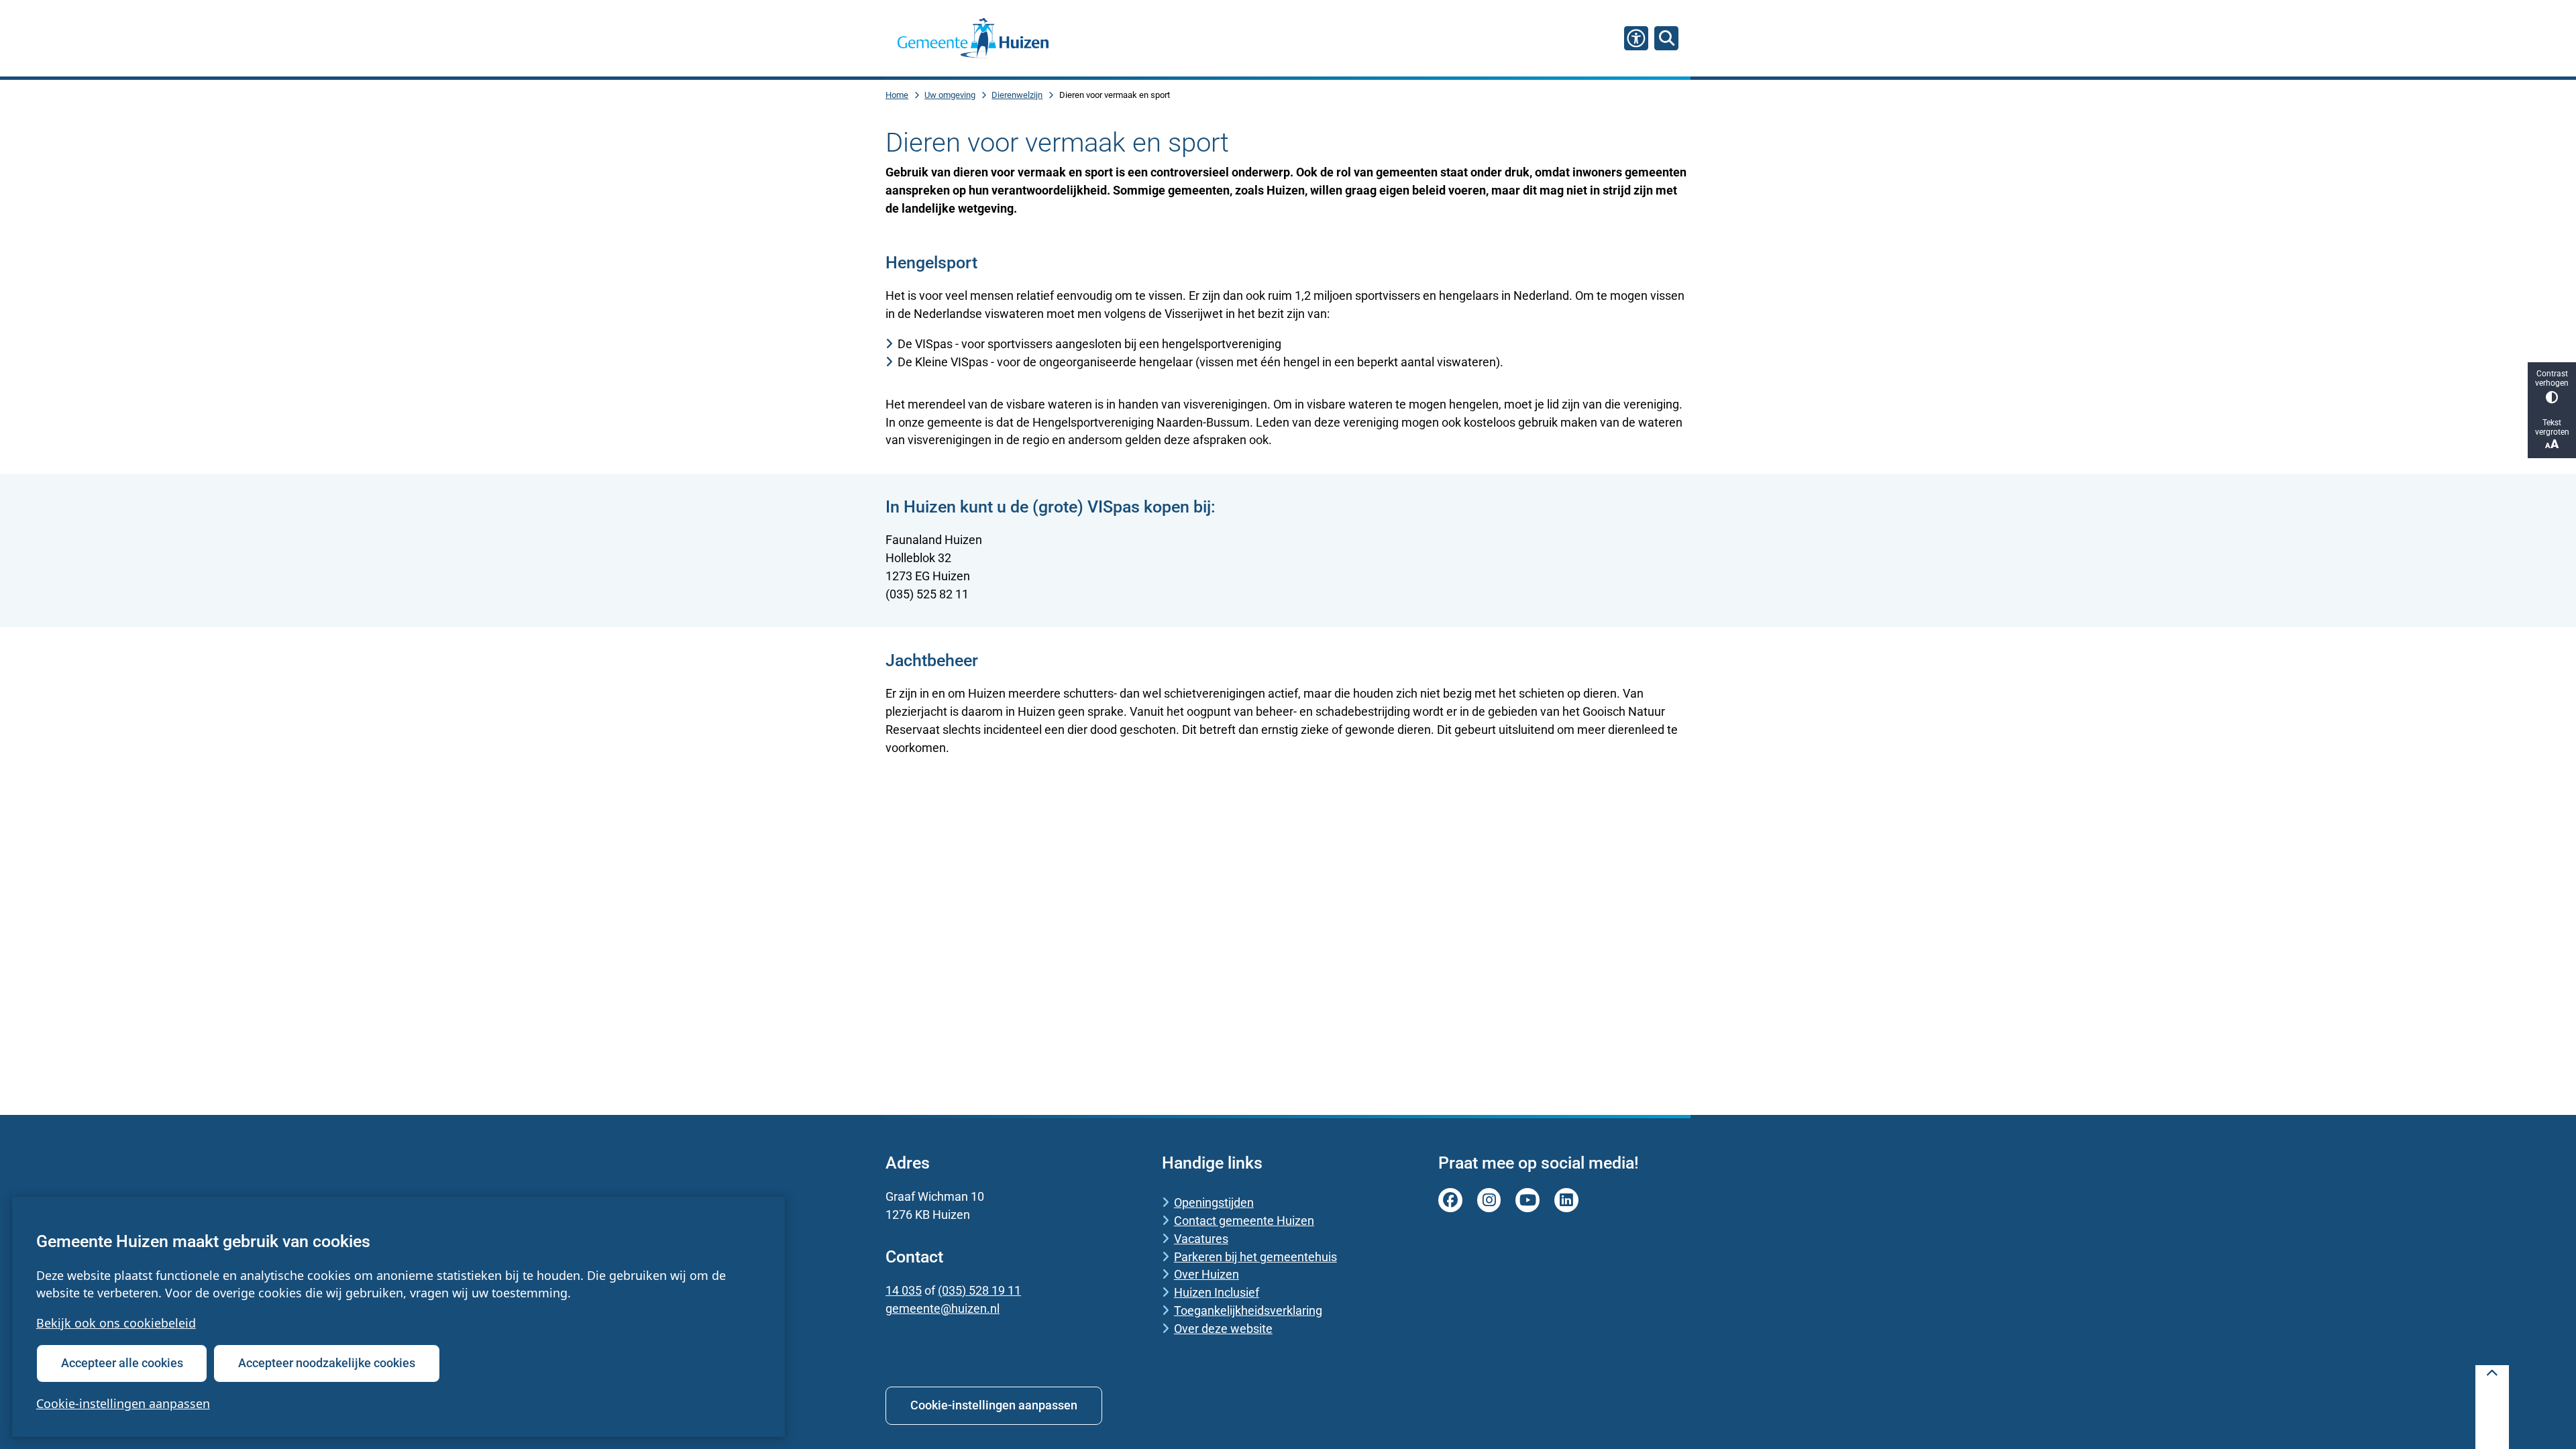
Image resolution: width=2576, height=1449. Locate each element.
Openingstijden (1214, 1202)
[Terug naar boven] (2492, 1407)
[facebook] (1450, 1200)
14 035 (904, 1290)
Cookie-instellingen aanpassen (123, 1403)
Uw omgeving (950, 95)
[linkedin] (1566, 1200)
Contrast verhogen (2552, 378)
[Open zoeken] (1666, 38)
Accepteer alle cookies (122, 1363)
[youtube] (1527, 1200)
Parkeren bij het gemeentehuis (1255, 1257)
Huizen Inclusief (1217, 1292)
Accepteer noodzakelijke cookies (327, 1363)
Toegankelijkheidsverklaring (1248, 1310)
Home (897, 95)
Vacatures (1201, 1239)
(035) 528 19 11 (979, 1290)
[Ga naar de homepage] (973, 38)
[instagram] (1489, 1200)
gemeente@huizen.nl (943, 1308)
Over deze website (1223, 1329)
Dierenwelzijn (1017, 95)
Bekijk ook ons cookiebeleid (116, 1323)
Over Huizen (1206, 1274)
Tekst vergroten (2552, 427)
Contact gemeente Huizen (1244, 1221)
